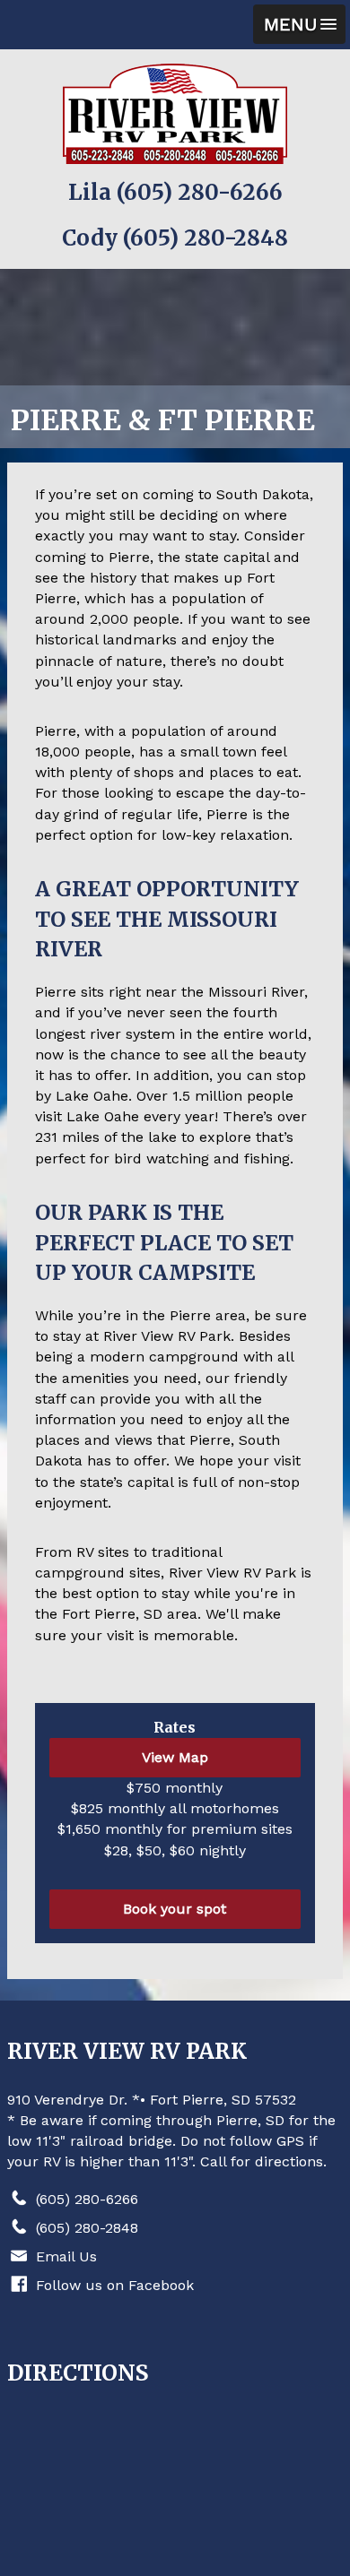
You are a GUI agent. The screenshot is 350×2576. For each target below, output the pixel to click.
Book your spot (175, 1909)
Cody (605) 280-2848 (175, 238)
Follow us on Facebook (115, 2285)
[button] (299, 24)
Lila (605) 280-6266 (175, 192)
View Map (175, 1757)
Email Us (66, 2256)
